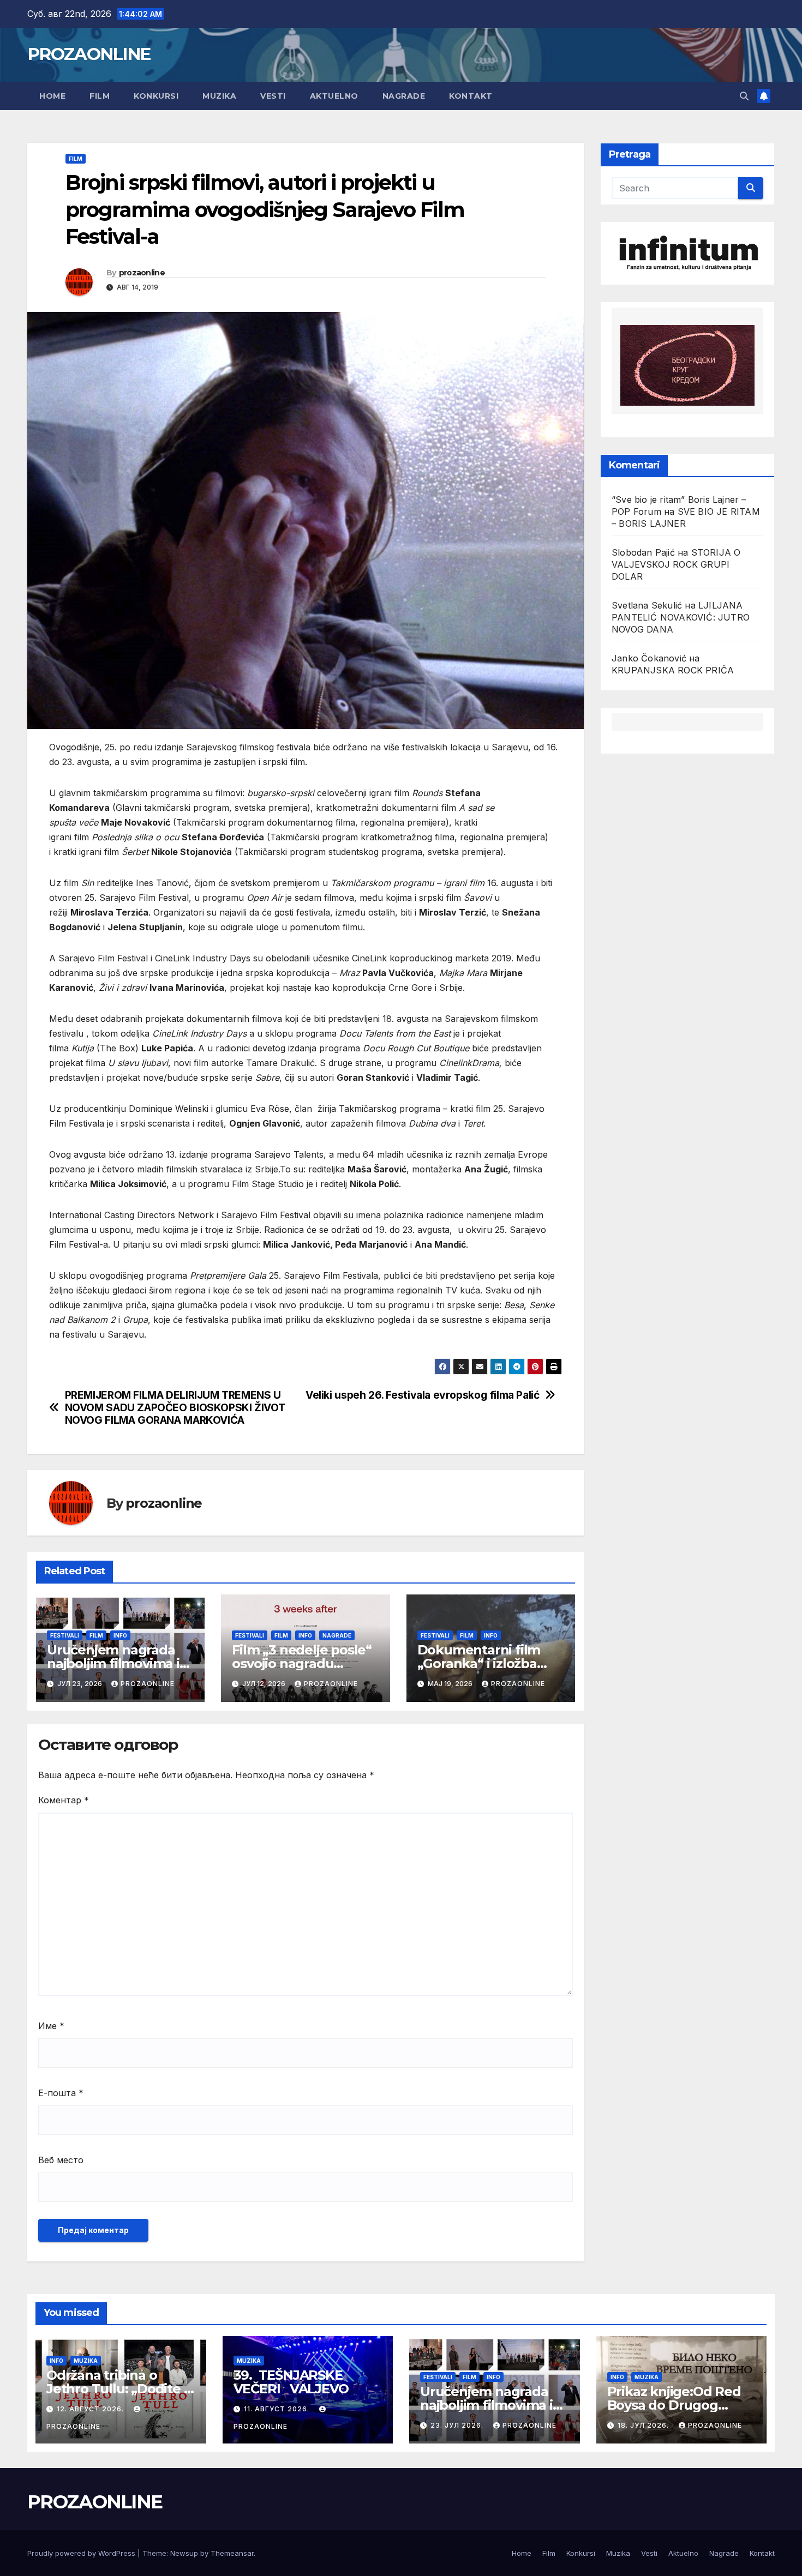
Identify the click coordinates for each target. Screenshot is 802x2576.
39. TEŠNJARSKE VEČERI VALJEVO (291, 2382)
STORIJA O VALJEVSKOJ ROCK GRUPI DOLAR (676, 565)
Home (52, 96)
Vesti (273, 96)
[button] (744, 96)
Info (120, 1635)
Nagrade (404, 96)
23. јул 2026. (458, 2425)
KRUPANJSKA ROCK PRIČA (673, 671)
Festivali (65, 1635)
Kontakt (471, 96)
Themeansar (232, 2553)
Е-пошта (61, 2093)
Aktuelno (334, 96)
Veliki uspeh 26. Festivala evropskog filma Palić (423, 1395)
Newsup (184, 2553)
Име (51, 2026)
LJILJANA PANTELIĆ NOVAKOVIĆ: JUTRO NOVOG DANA (681, 618)
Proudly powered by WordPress (82, 2553)
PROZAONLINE (89, 54)
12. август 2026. (91, 2409)
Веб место (61, 2160)
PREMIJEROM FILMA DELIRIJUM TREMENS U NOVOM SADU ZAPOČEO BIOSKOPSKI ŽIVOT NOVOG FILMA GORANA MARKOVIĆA (175, 1408)
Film (100, 96)
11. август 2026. (278, 2409)
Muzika (219, 96)
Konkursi (156, 96)
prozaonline (142, 273)
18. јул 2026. (644, 2425)
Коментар (64, 1800)
